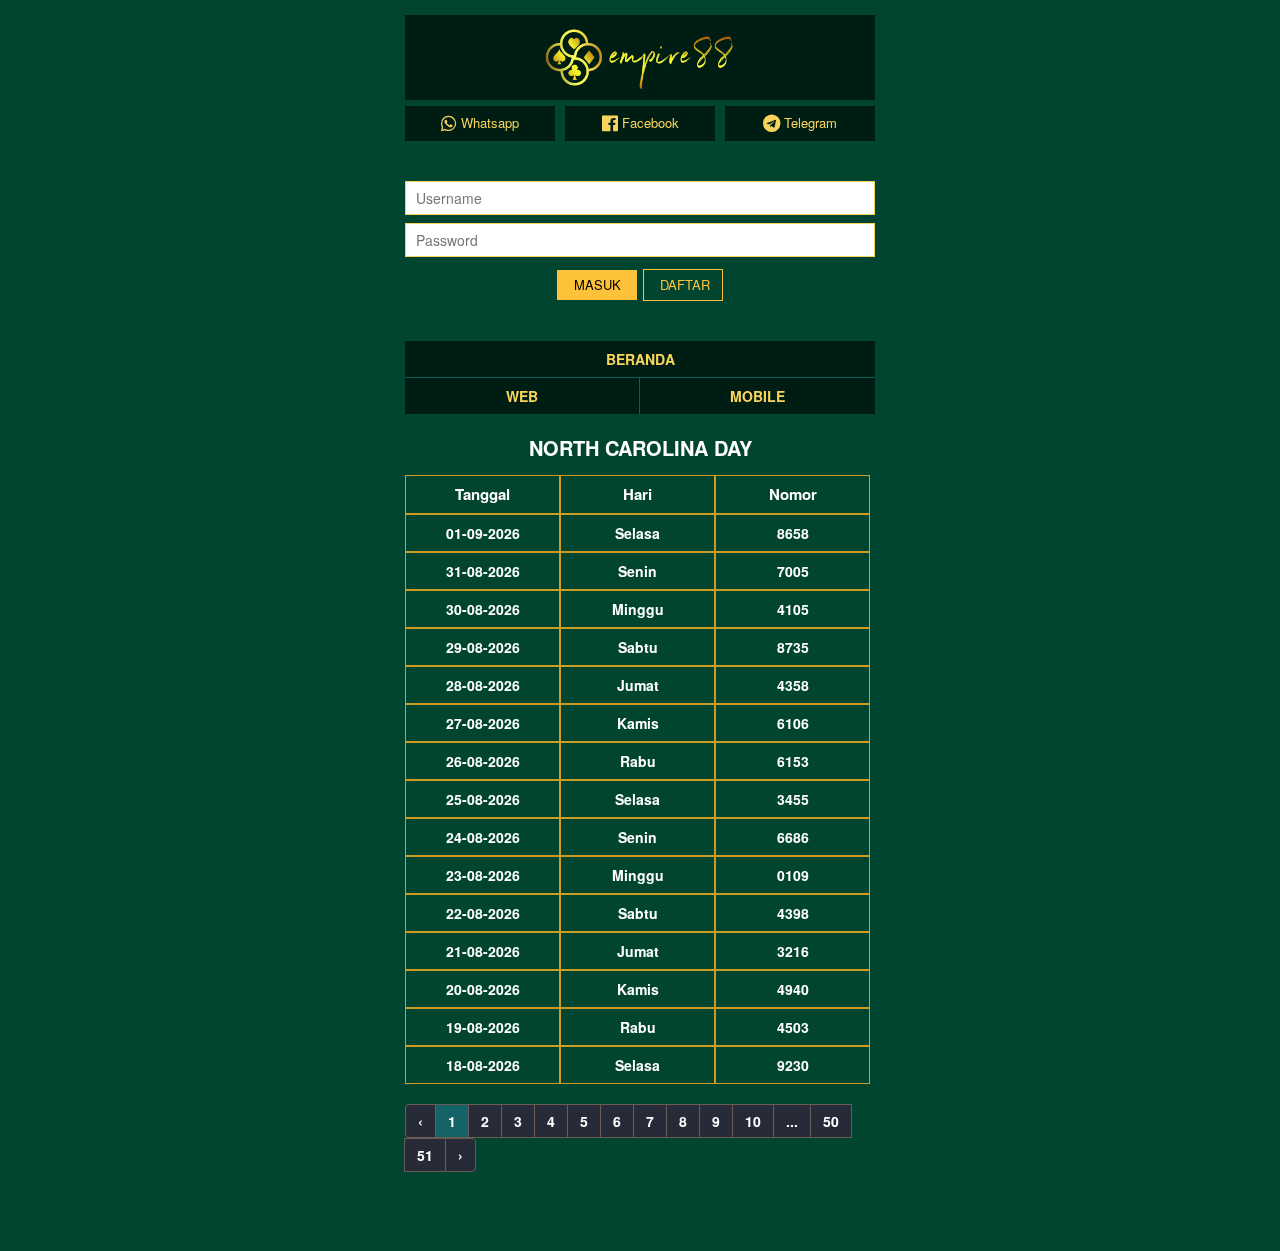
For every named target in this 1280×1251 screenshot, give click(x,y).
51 (425, 1155)
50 (831, 1121)
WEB (522, 396)
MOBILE (757, 396)
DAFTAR (685, 284)
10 (753, 1121)
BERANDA (640, 359)
